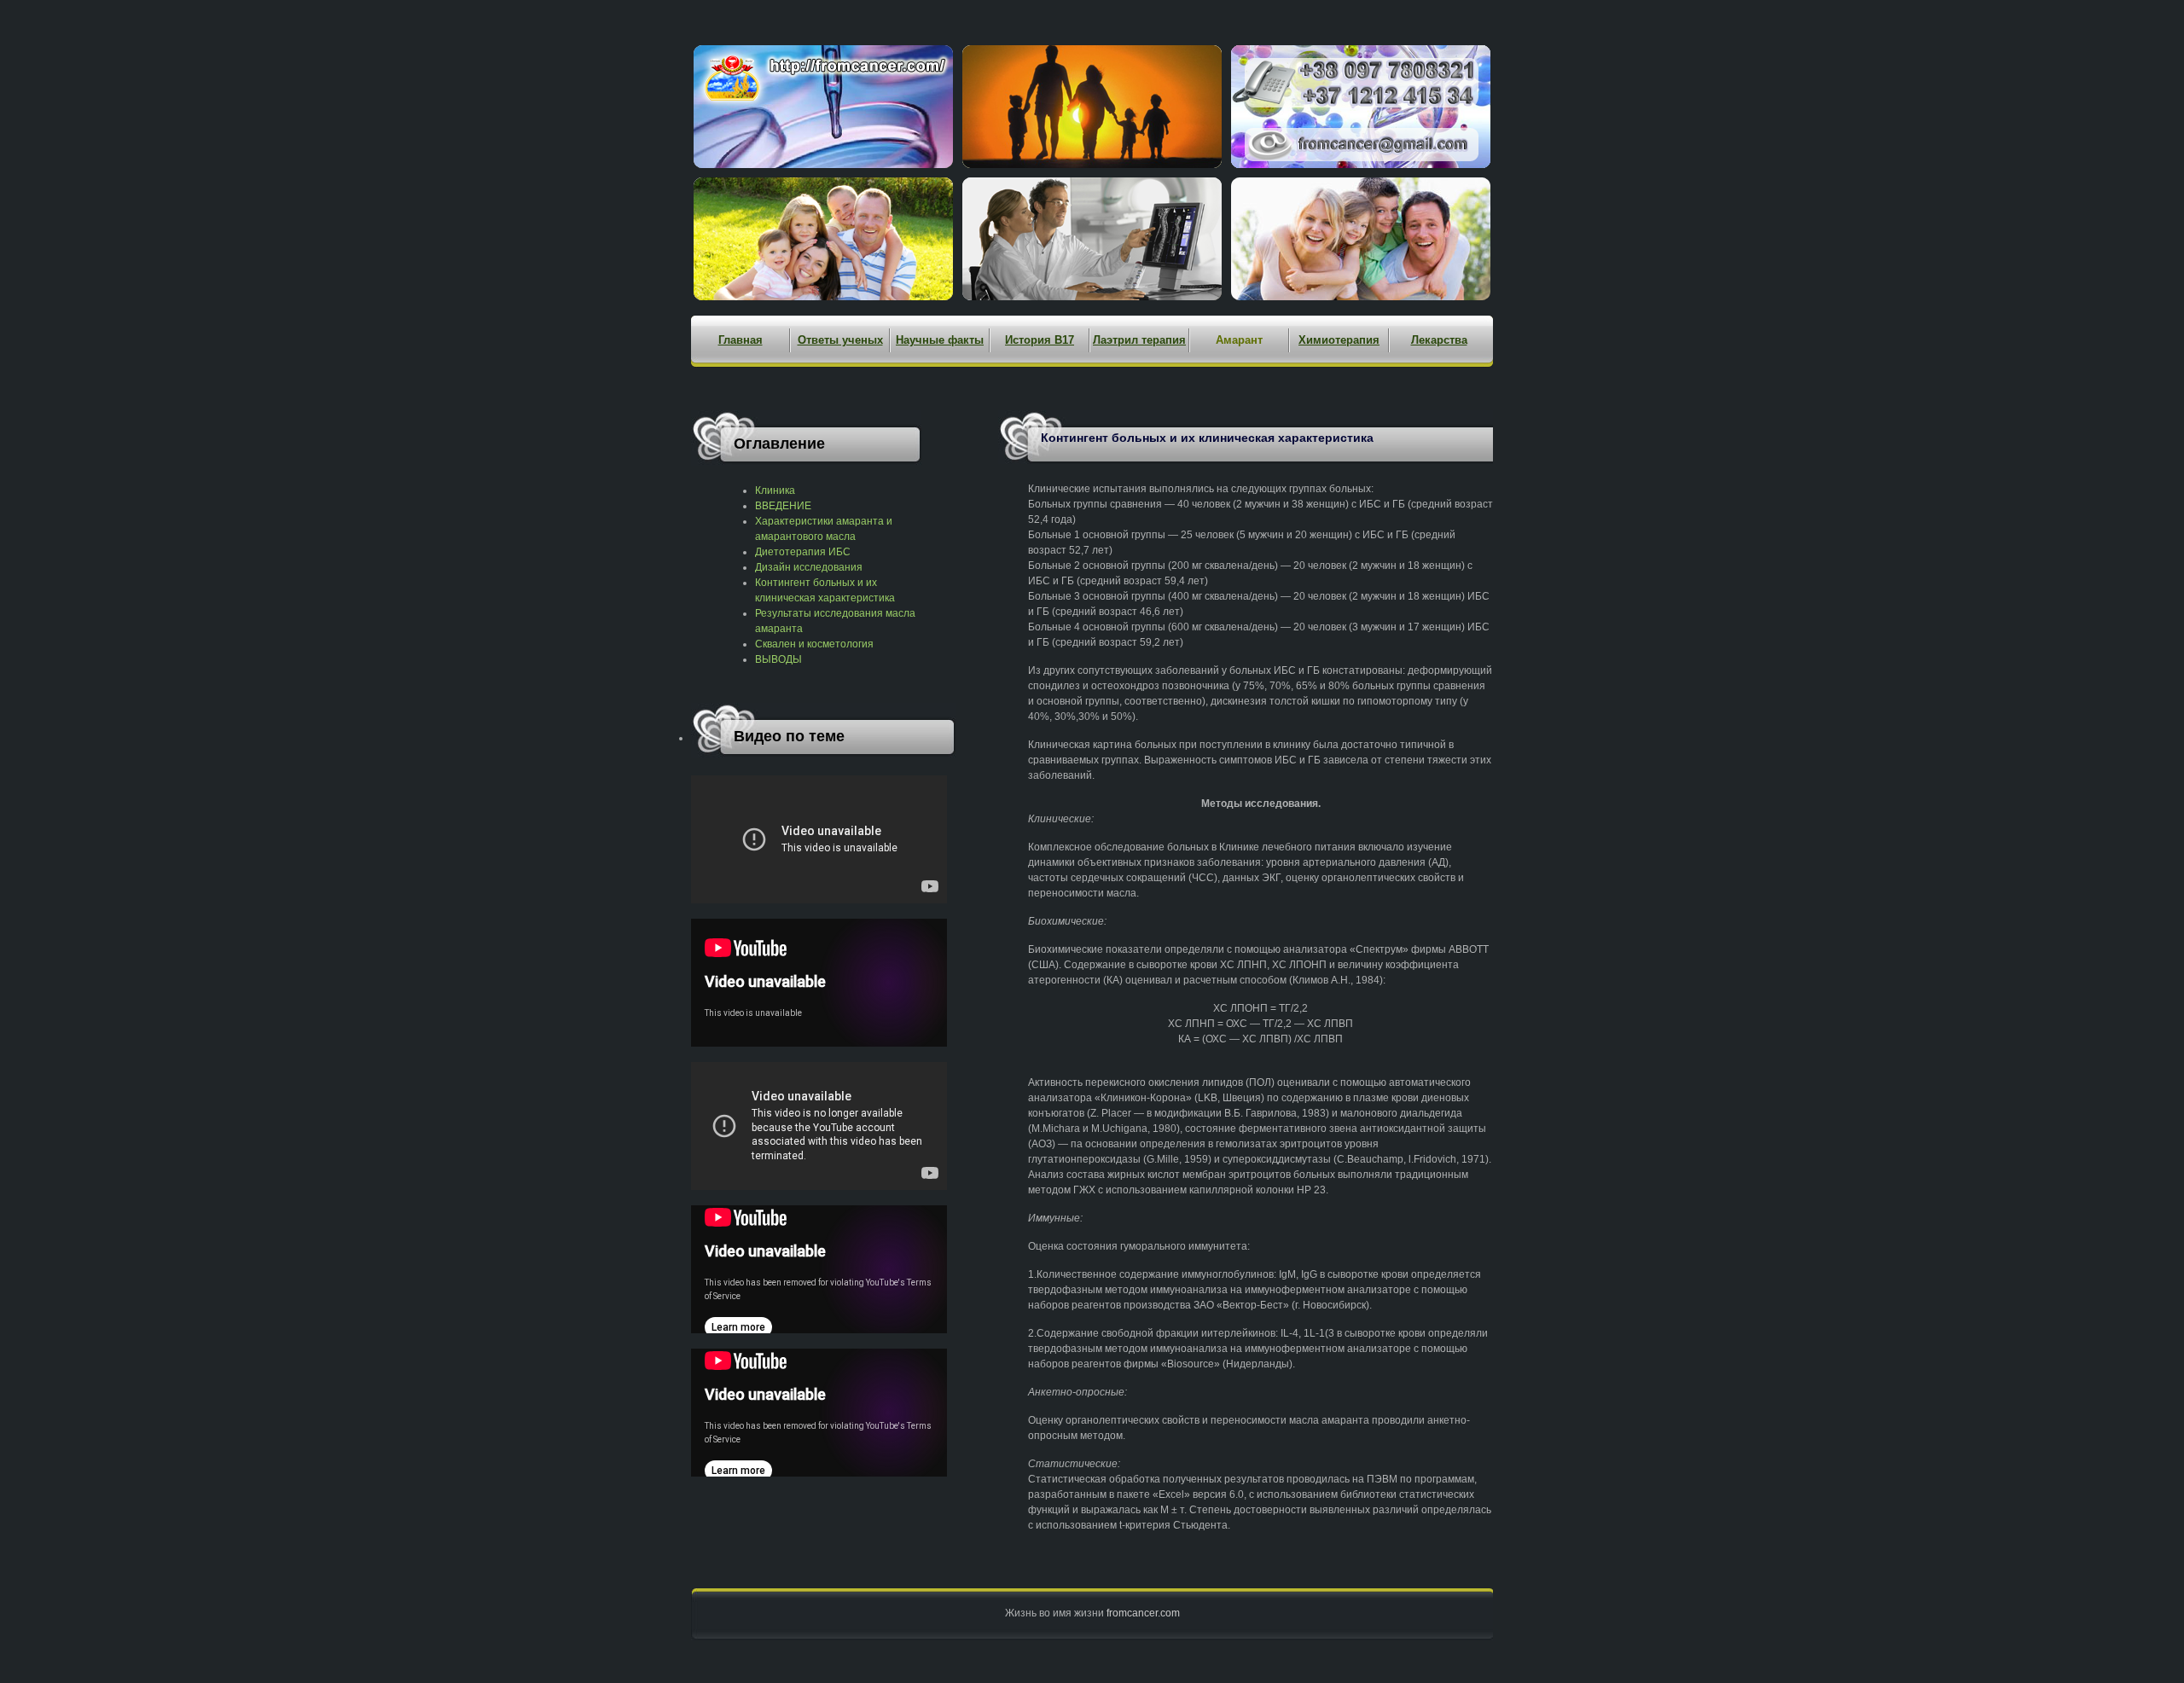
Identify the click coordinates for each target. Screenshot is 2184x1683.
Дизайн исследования (809, 567)
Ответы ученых (840, 340)
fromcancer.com (1143, 1613)
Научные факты (940, 340)
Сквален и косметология (814, 644)
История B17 (1040, 340)
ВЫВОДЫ (778, 659)
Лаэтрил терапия (1139, 340)
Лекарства (1439, 340)
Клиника (775, 490)
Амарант (1239, 340)
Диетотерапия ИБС (803, 552)
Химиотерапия (1339, 340)
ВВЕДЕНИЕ (783, 506)
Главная (741, 340)
